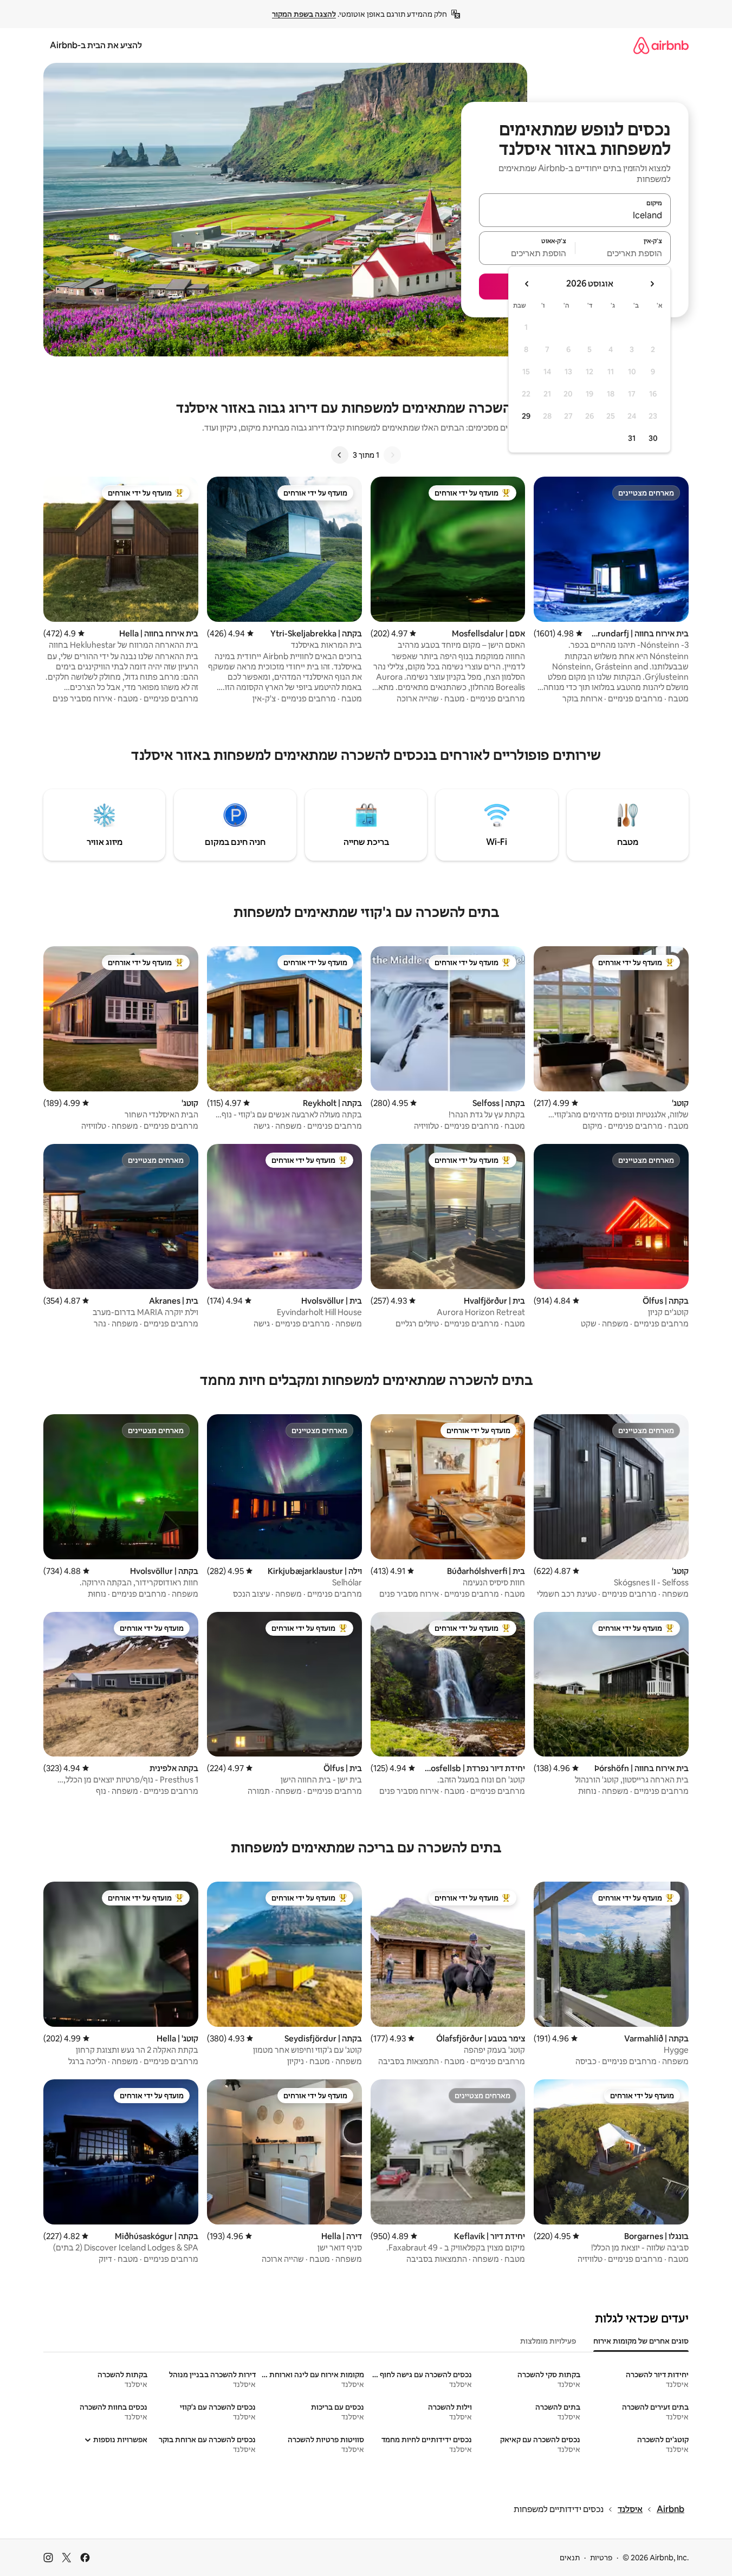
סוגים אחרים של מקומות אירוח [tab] (641, 2341)
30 (653, 438)
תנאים (570, 2558)
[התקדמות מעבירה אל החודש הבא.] (527, 284)
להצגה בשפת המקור (304, 14)
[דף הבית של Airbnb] (661, 45)
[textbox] (623, 253)
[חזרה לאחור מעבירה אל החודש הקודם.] (652, 284)
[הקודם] (392, 455)
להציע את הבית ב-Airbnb (96, 45)
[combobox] (575, 215)
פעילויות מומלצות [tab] (548, 2341)
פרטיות (601, 2558)
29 (526, 416)
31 (632, 438)
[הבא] (340, 455)
